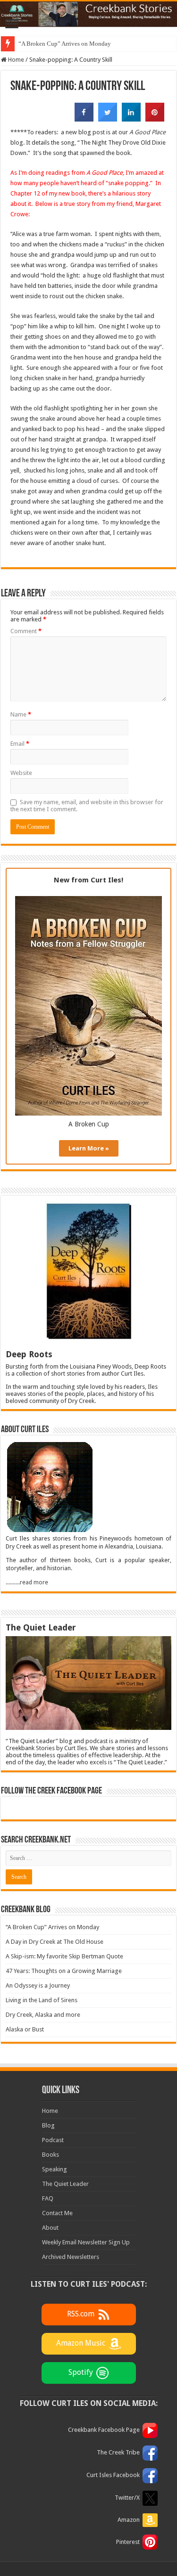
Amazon (129, 2520)
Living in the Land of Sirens (42, 2000)
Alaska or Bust (25, 2029)
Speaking (55, 2169)
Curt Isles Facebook (113, 2475)
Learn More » (89, 1148)
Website (21, 773)
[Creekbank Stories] (88, 14)
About (50, 2228)
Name (21, 714)
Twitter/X (127, 2498)
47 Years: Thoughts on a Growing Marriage (64, 1971)
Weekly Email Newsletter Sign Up (86, 2242)
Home (15, 60)
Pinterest (128, 2542)
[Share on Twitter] (108, 119)
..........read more (27, 1582)
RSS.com (81, 2314)
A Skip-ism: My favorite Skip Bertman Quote (64, 1956)
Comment (26, 631)
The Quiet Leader (65, 2184)
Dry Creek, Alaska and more (43, 2015)
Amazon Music (81, 2343)
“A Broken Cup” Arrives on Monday (65, 44)
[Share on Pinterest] (155, 119)
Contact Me (57, 2213)
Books (51, 2155)
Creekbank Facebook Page (104, 2430)
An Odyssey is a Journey (38, 1985)
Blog (48, 2125)
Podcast (53, 2140)
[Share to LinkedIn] (131, 119)
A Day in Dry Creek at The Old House (55, 1942)
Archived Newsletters (71, 2257)
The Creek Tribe (118, 2452)
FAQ (48, 2198)
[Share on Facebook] (84, 119)
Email (20, 744)
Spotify (81, 2372)
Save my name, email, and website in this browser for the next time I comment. (87, 806)
